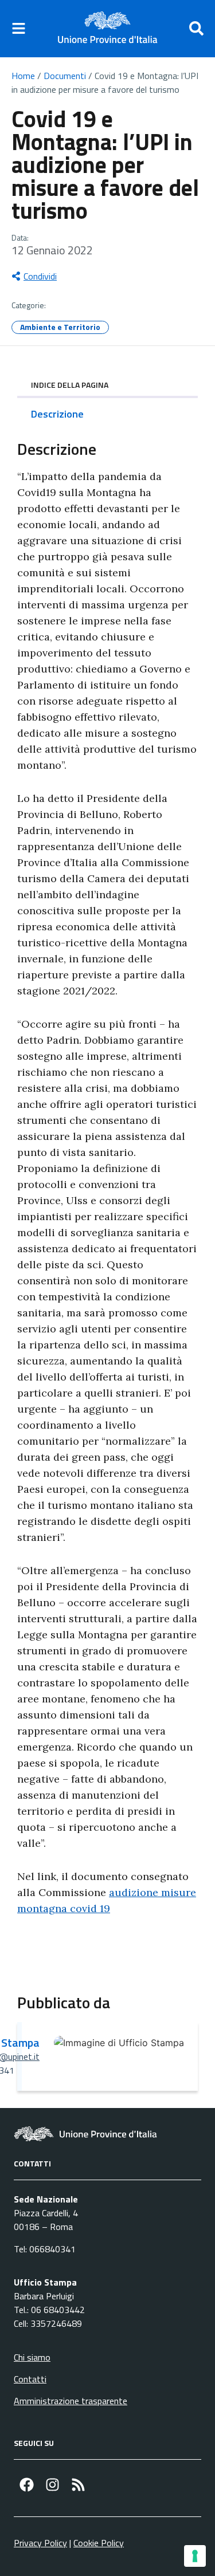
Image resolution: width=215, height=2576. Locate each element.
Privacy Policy (40, 2543)
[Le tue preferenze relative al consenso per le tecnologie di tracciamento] (195, 2556)
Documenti (65, 76)
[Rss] (78, 2485)
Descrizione (57, 414)
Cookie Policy (99, 2543)
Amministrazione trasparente (71, 2401)
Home (23, 76)
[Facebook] (27, 2485)
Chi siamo (32, 2357)
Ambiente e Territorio (60, 327)
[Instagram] (52, 2485)
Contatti (30, 2379)
